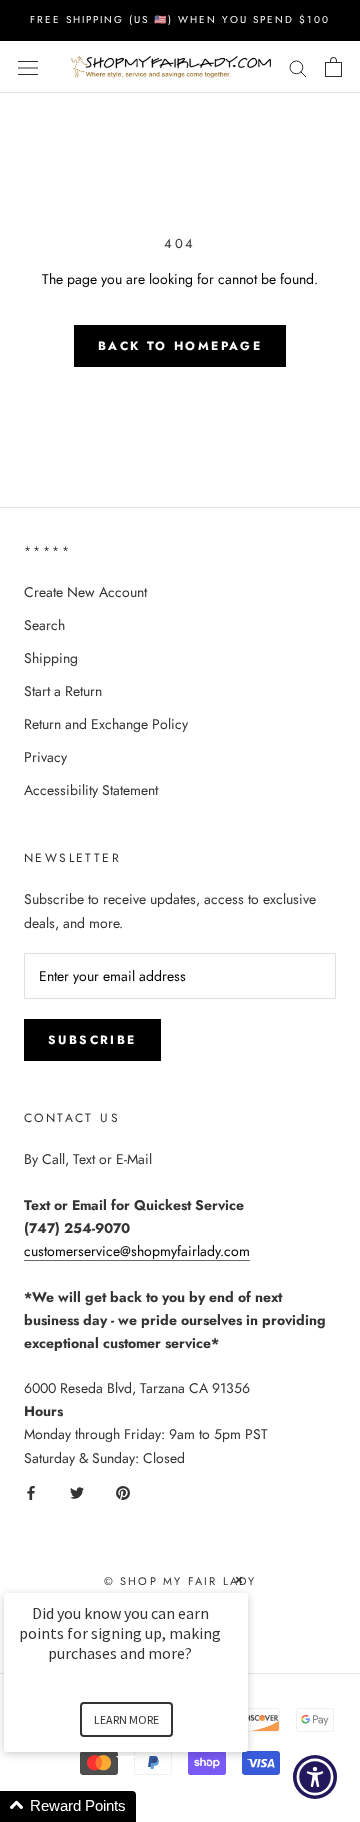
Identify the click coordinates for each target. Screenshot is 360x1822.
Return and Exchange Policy (106, 724)
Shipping (51, 658)
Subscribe (92, 1040)
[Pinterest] (123, 1492)
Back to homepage (180, 346)
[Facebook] (31, 1492)
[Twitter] (77, 1492)
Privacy (45, 757)
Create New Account (85, 592)
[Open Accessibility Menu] (315, 1777)
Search (44, 625)
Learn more (126, 1719)
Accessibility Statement (91, 790)
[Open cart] (333, 67)
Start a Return (63, 691)
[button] (150, 1806)
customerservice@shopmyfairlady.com (137, 1251)
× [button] (239, 1579)
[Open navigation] (28, 67)
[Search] (298, 66)
